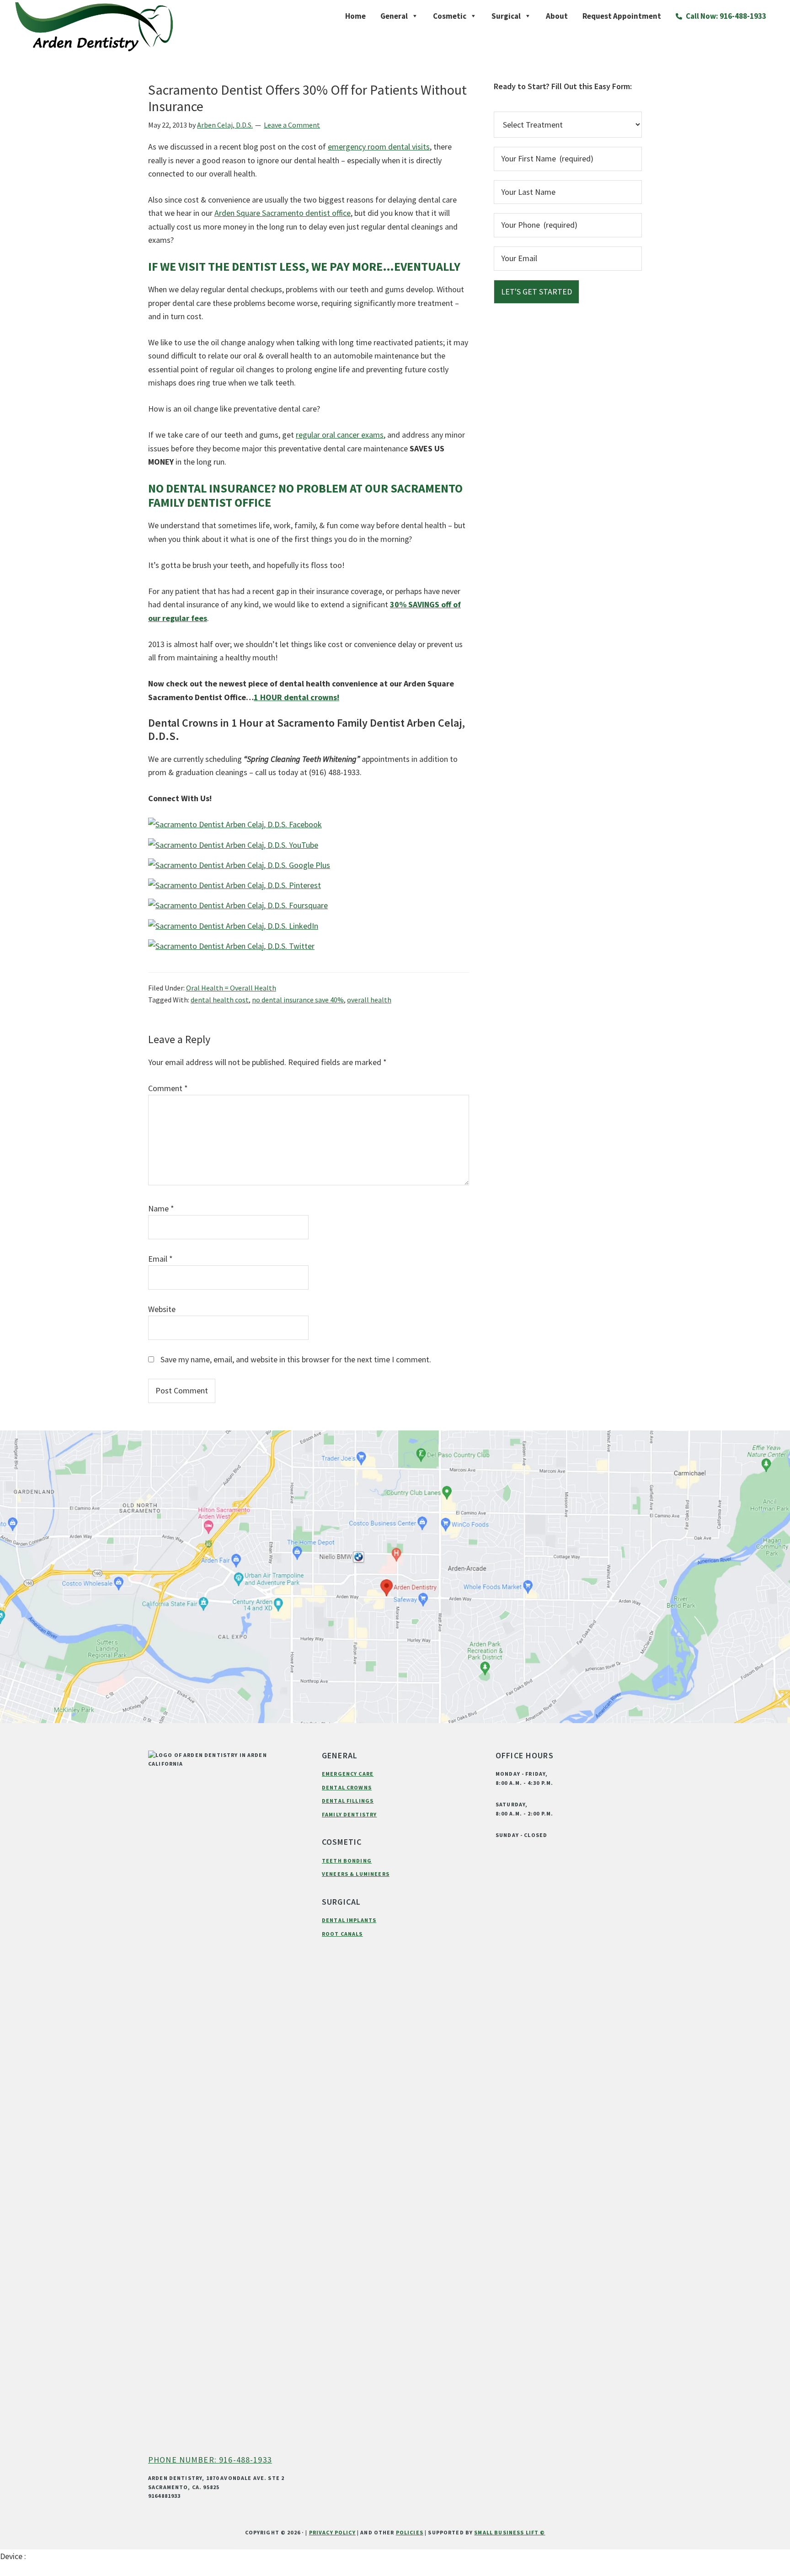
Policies (410, 2532)
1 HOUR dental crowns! (296, 697)
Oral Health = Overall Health (231, 988)
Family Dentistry (349, 1814)
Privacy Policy (332, 2532)
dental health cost (220, 1000)
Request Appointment (622, 16)
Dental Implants (349, 1920)
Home (355, 16)
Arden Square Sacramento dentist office (283, 213)
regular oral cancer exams (340, 435)
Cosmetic (450, 16)
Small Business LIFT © (510, 2532)
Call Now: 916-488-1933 (725, 16)
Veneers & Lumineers (356, 1874)
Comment (168, 1088)
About (557, 16)
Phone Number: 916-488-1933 (210, 2460)
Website (162, 1309)
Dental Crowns (347, 1787)
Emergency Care (348, 1774)
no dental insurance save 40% (298, 1000)
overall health (369, 1000)
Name (161, 1208)
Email (160, 1259)
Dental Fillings (348, 1801)
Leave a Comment (292, 125)
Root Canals (342, 1934)
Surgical (506, 16)
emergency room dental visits (379, 147)
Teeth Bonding (347, 1861)
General (394, 16)
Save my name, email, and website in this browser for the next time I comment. (296, 1359)
